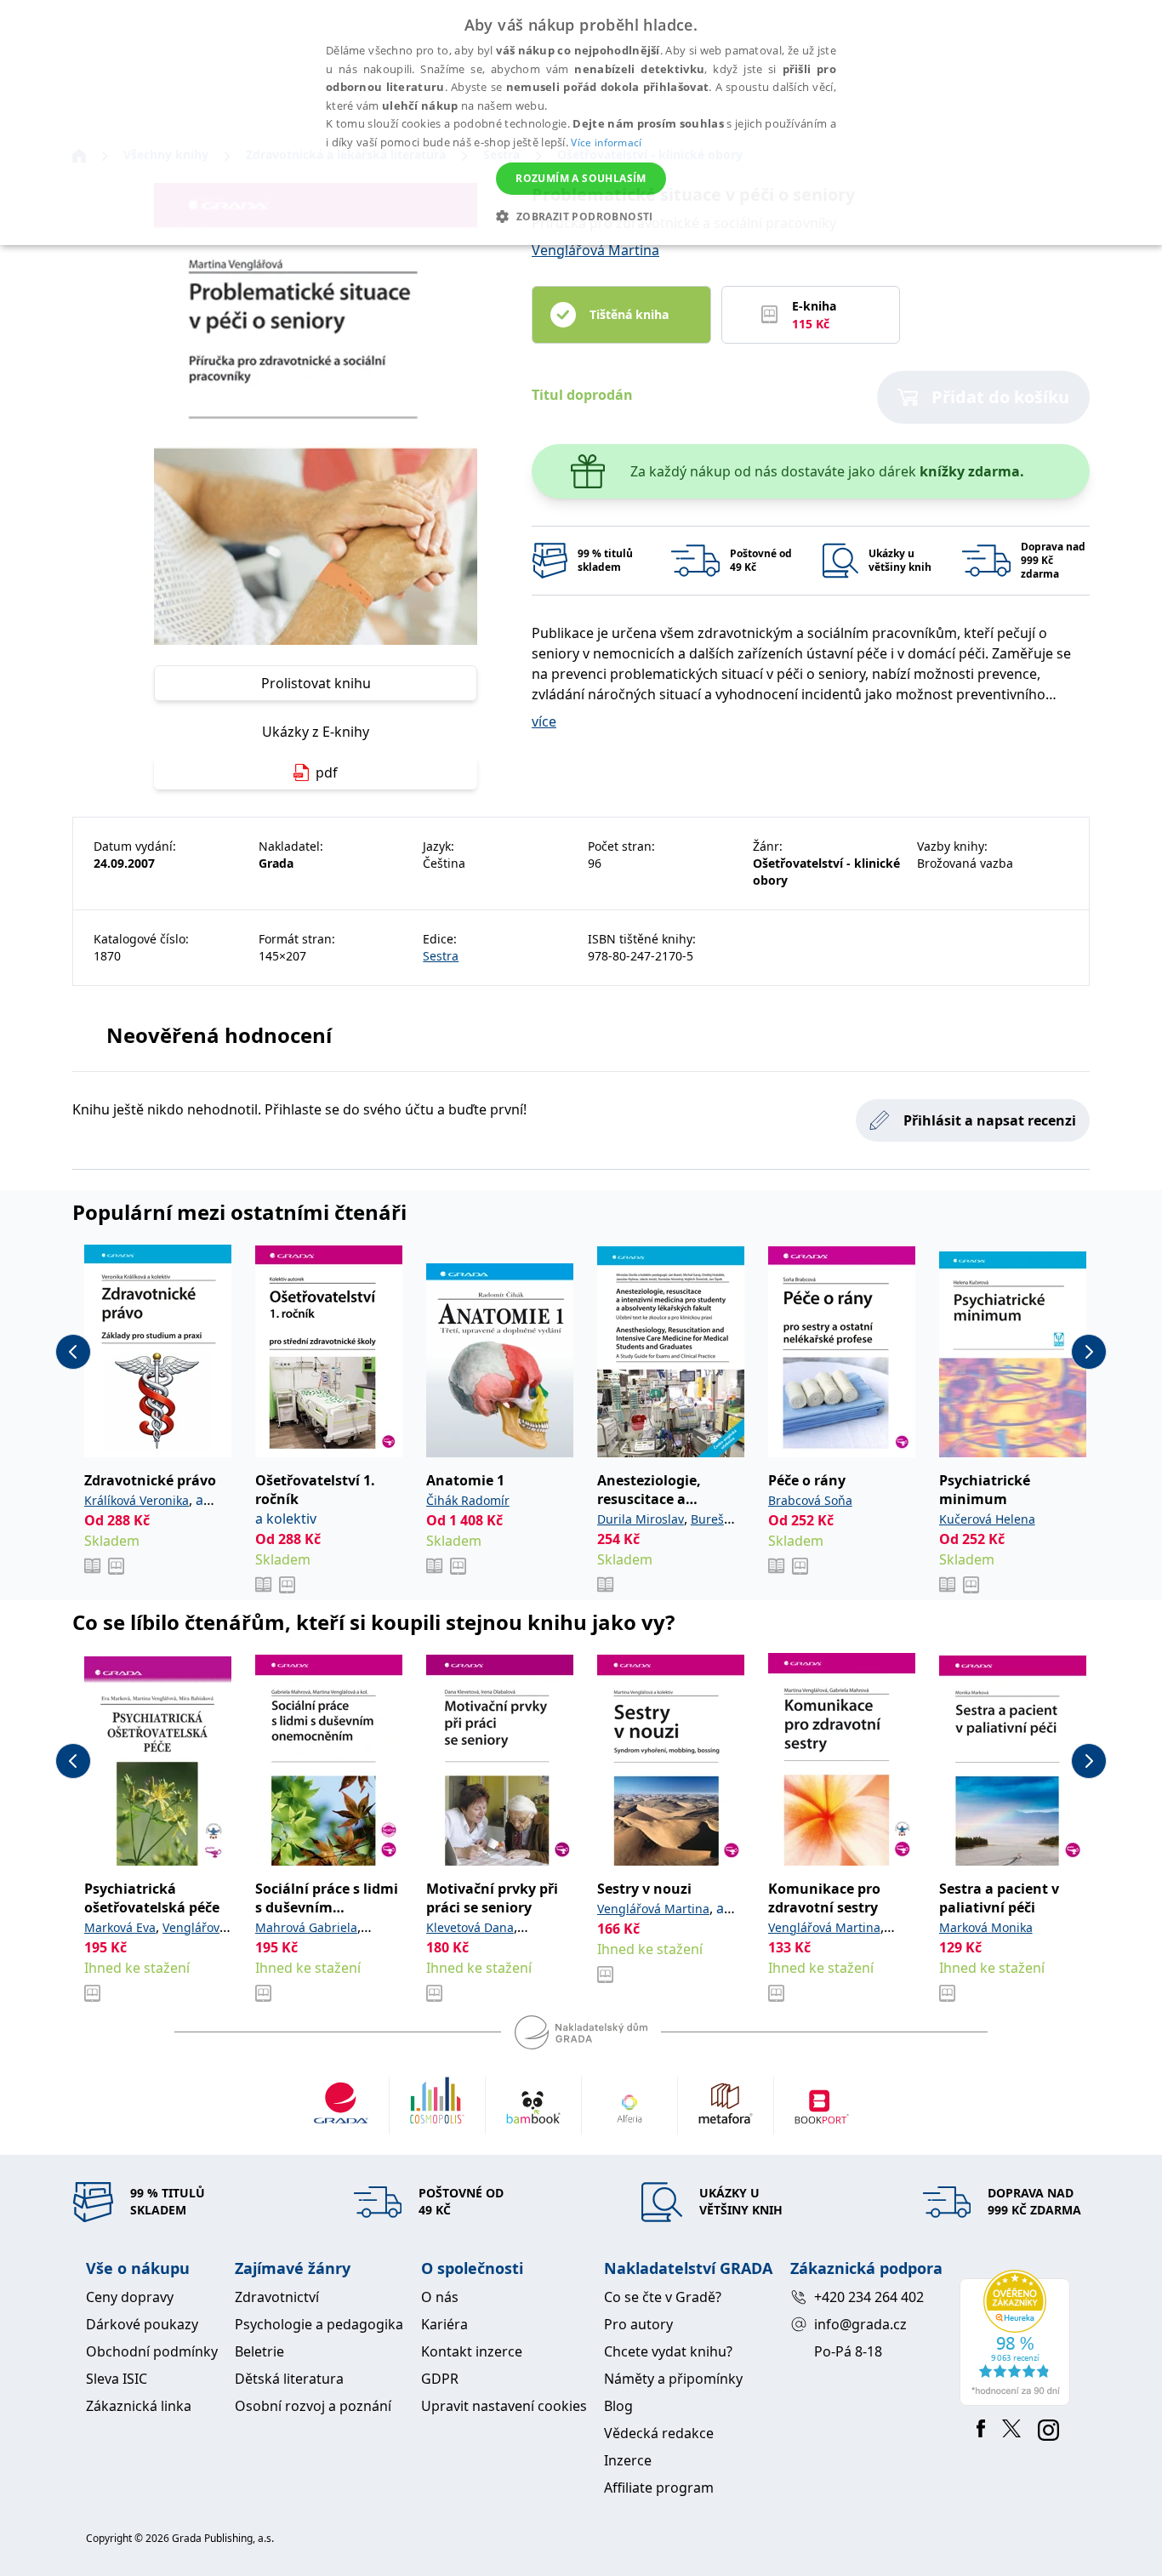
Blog (618, 2406)
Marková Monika (986, 1927)
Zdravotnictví (277, 2297)
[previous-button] (73, 1352)
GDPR (440, 2379)
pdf (327, 772)
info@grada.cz (860, 2324)
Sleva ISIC (117, 2379)
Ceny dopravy (130, 2297)
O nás (440, 2297)
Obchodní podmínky (152, 2351)
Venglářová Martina (595, 250)
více (544, 721)
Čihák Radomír (468, 1500)
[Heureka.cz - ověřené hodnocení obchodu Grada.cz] (1018, 2338)
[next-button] (1089, 1352)
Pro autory (638, 2324)
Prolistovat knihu (316, 683)
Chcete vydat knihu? (668, 2351)
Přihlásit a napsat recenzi (990, 1120)
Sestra (441, 956)
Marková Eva (120, 1927)
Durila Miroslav (641, 1519)
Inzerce (628, 2460)
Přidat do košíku (1000, 397)
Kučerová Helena (987, 1519)
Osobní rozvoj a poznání (313, 2406)
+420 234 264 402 (869, 2297)
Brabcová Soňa (810, 1500)
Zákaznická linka (139, 2406)
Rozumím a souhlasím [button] (581, 178)
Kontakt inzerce (472, 2351)
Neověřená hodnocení (219, 1035)
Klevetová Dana (470, 1927)
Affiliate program (659, 2488)
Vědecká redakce (659, 2433)
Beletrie (259, 2351)
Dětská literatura (289, 2379)
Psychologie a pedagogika (319, 2324)
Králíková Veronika (137, 1500)
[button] (581, 216)
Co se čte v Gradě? (663, 2297)
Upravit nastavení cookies (504, 2406)
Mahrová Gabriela (306, 1927)
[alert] (581, 123)
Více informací (606, 142)
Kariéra (444, 2324)
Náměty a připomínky (673, 2379)
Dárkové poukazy (142, 2324)
